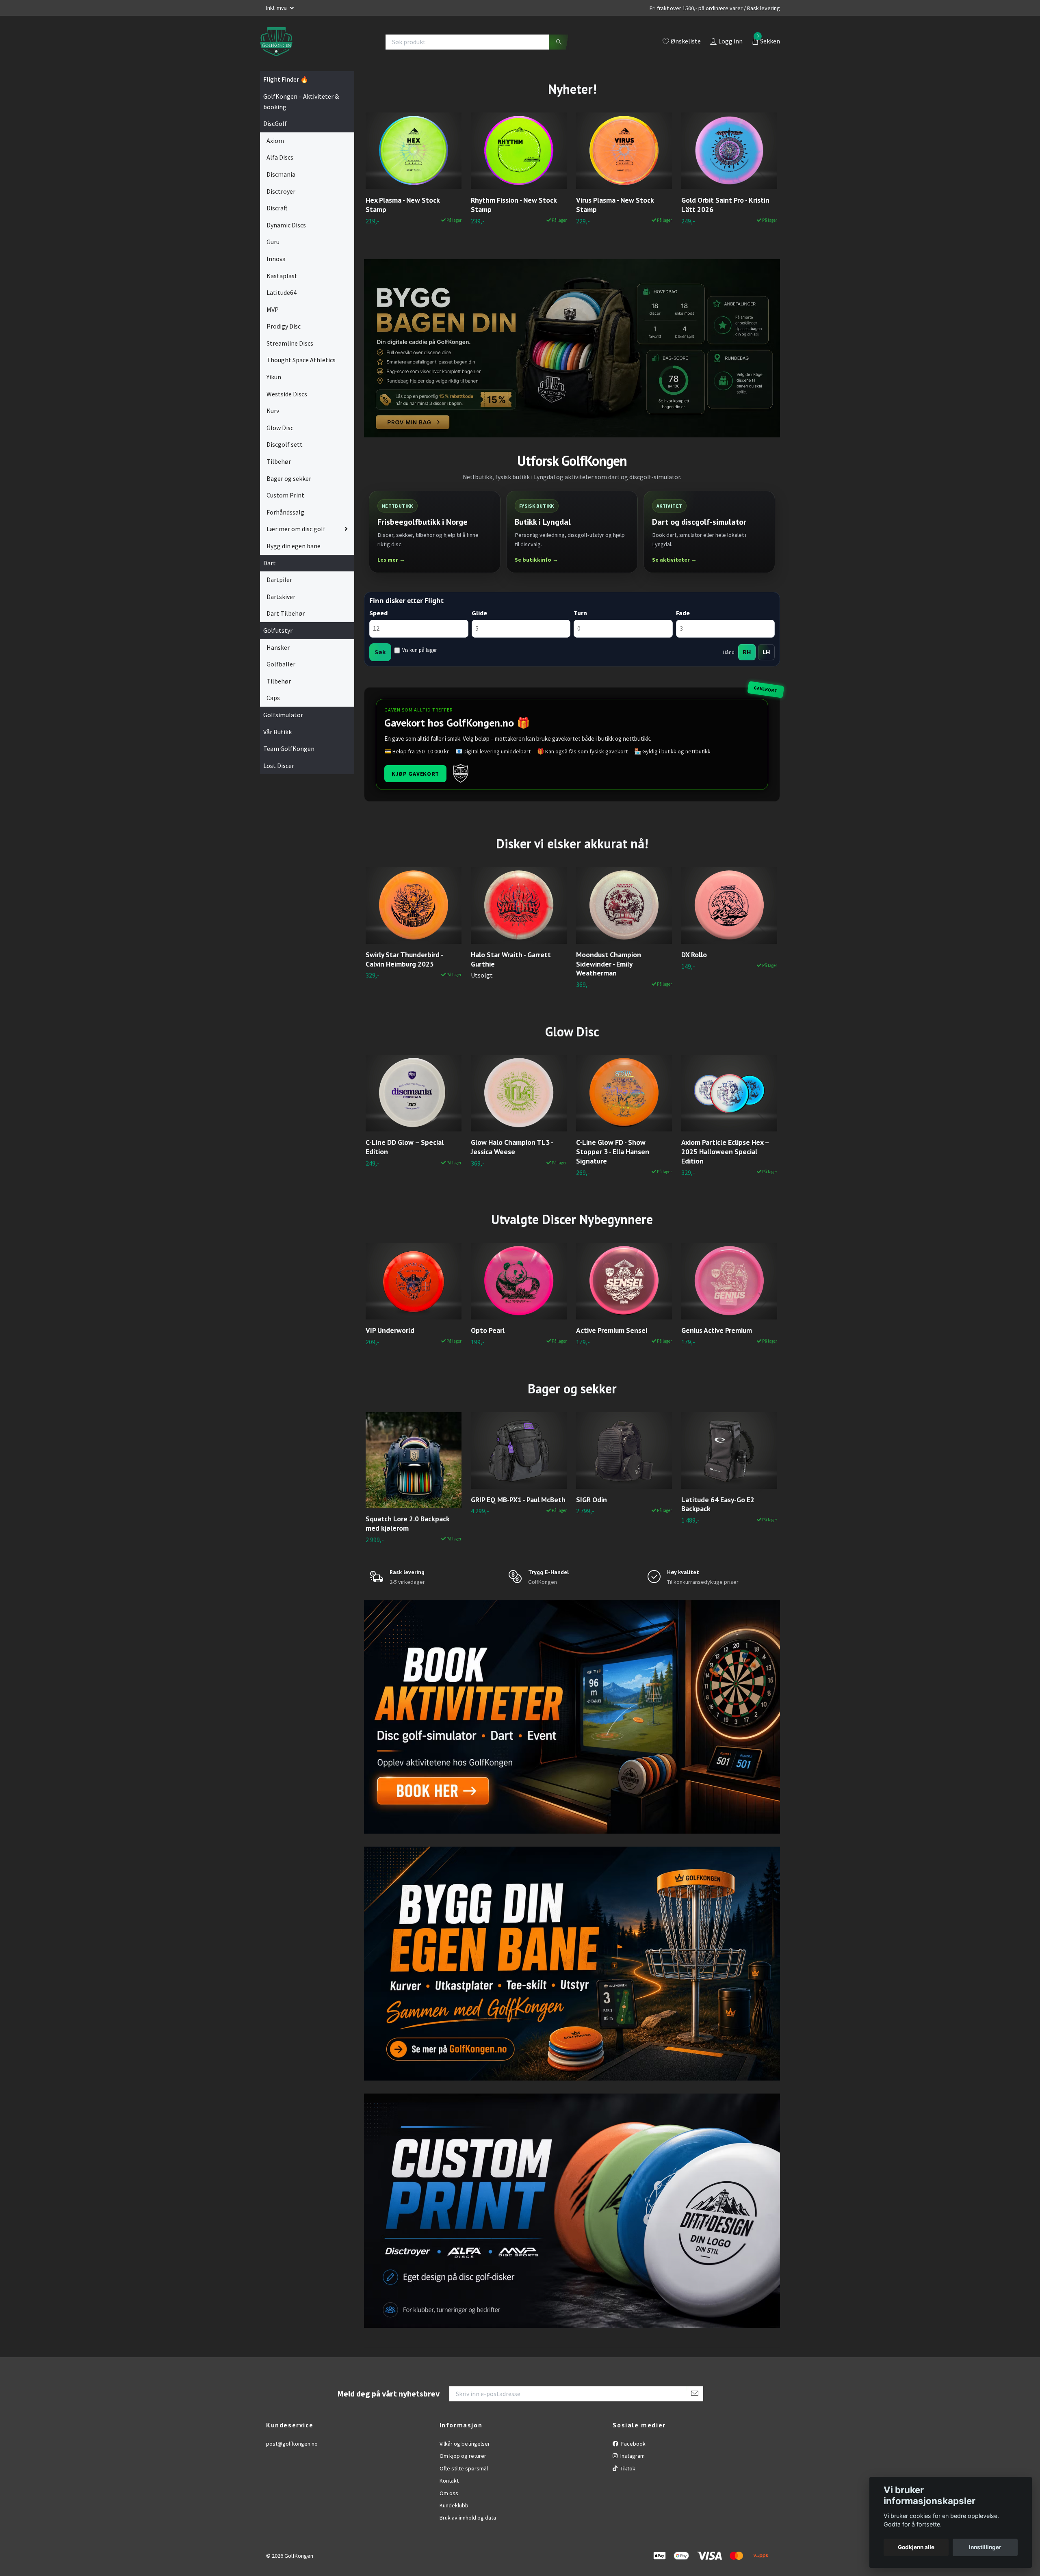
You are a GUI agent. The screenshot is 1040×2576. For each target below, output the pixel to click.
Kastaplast (282, 276)
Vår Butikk (277, 732)
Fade (683, 613)
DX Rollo (694, 955)
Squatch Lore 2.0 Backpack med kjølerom (407, 1523)
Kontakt (449, 2481)
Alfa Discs (280, 157)
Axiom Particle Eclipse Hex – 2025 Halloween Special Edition (725, 1152)
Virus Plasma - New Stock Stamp (615, 205)
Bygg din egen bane (294, 546)
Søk (380, 652)
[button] (762, 180)
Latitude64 (282, 292)
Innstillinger (985, 2547)
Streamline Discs (290, 343)
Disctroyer (281, 191)
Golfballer (281, 664)
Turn (580, 613)
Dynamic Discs (286, 225)
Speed (378, 613)
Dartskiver (281, 597)
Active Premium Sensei (612, 1330)
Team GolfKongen (289, 748)
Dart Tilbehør (286, 613)
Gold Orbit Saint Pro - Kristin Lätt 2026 (725, 205)
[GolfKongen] (276, 42)
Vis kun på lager (419, 650)
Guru (273, 242)
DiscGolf (275, 123)
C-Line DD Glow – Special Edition (405, 1147)
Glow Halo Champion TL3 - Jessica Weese (512, 1147)
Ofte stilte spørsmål (464, 2468)
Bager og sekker (289, 478)
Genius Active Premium (717, 1330)
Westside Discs (287, 394)
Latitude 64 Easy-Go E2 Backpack (718, 1504)
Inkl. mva (277, 8)
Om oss (449, 2493)
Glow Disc (280, 428)
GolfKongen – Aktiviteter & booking (301, 102)
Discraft (277, 208)
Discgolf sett (285, 444)
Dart (270, 563)
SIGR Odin (591, 1500)
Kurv (273, 411)
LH (766, 652)
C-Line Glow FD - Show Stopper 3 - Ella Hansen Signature (613, 1152)
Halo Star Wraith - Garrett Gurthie (511, 959)
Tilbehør (279, 461)
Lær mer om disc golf (296, 529)
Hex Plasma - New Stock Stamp (403, 205)
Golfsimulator (283, 715)
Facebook (633, 2444)
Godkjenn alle (916, 2547)
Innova (276, 259)
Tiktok (627, 2468)
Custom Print (285, 495)
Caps (273, 698)
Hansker (278, 647)
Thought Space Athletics (301, 360)
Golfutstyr (278, 630)
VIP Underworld (390, 1330)
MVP (273, 309)
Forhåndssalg (285, 512)
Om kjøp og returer (463, 2456)
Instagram (632, 2456)
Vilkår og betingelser (465, 2444)
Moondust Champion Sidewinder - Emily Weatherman (609, 964)
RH (747, 652)
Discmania (281, 174)
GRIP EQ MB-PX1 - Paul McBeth (518, 1500)
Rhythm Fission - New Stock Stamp (514, 205)
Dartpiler (279, 580)
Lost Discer (279, 766)
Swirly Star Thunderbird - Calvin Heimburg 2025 (404, 959)
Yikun (274, 377)
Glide (479, 613)
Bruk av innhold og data (468, 2518)
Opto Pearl (488, 1330)
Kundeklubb (454, 2505)
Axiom (275, 141)
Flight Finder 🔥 (286, 79)
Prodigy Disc (284, 326)
